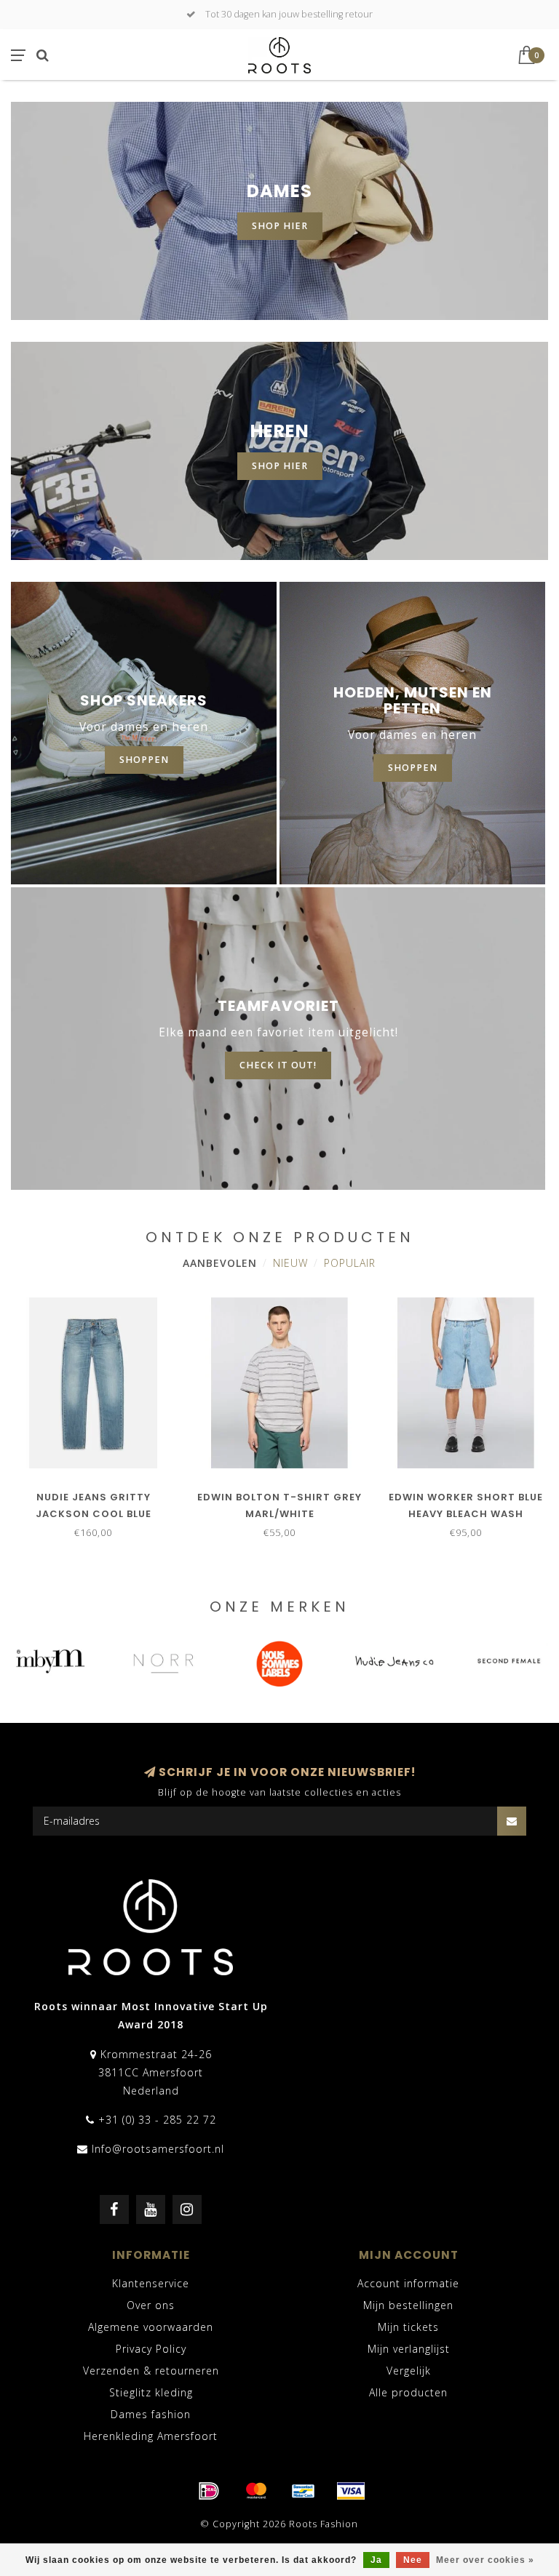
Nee (413, 2560)
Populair (350, 1263)
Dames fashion (151, 2414)
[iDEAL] (209, 2491)
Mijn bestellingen (408, 2305)
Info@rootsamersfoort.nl (158, 2149)
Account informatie (408, 2283)
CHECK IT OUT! (278, 1065)
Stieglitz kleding (151, 2392)
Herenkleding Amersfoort (151, 2436)
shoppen (144, 760)
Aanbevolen (220, 1263)
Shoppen (413, 768)
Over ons (151, 2305)
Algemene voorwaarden (151, 2327)
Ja (376, 2560)
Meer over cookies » (485, 2560)
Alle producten (408, 2392)
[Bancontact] (304, 2491)
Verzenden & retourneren (151, 2371)
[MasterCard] (256, 2491)
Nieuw (290, 1263)
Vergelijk (409, 2371)
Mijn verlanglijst (409, 2349)
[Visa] (351, 2491)
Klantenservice (151, 2283)
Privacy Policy (151, 2349)
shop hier (280, 226)
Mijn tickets (408, 2327)
